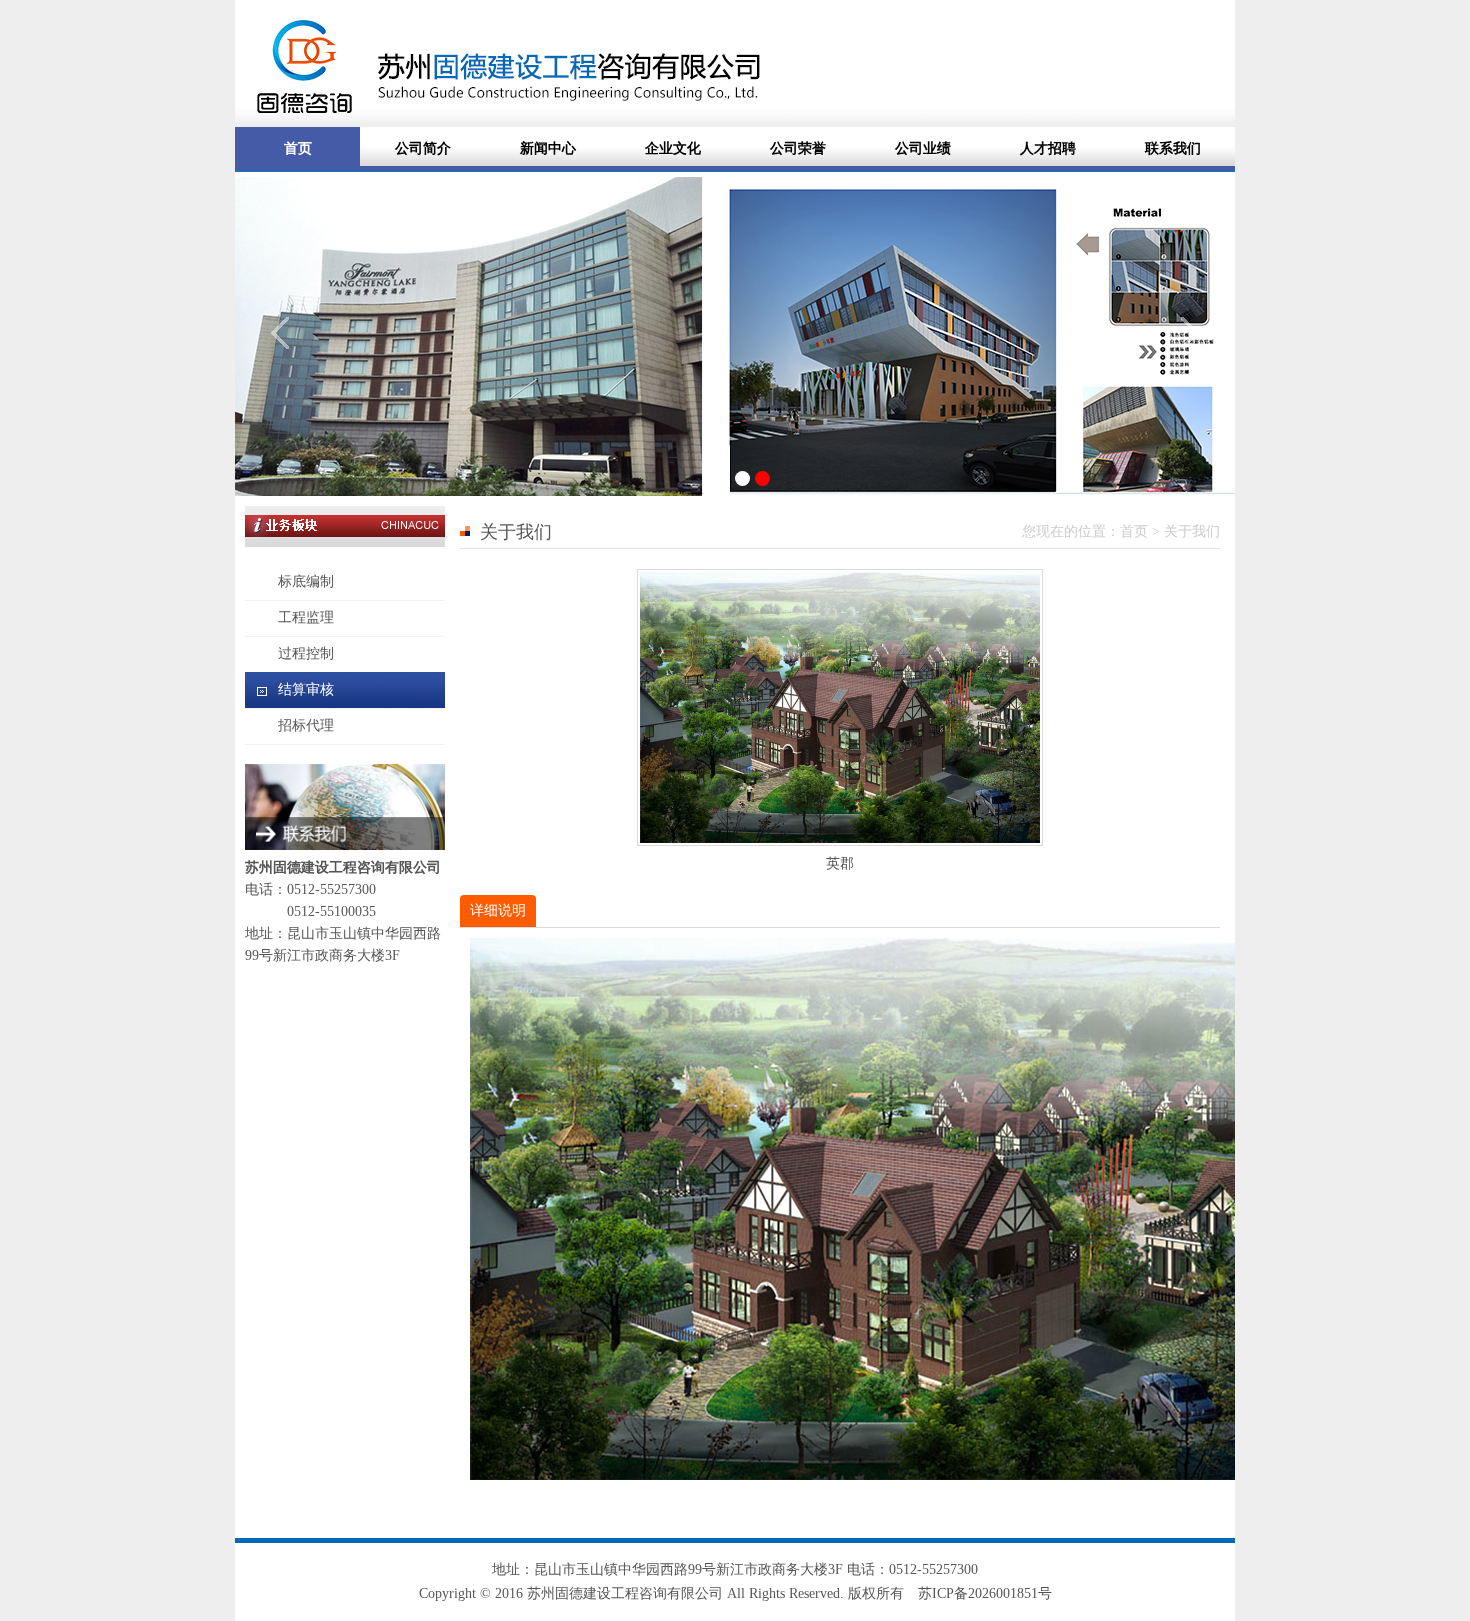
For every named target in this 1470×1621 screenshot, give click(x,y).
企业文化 (673, 148)
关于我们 (1192, 531)
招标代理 (306, 725)
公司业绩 (923, 148)
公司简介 (423, 148)
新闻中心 (548, 148)
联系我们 (1173, 148)
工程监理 (306, 617)
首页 (298, 148)
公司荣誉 (798, 148)
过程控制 (306, 653)
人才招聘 (1048, 148)
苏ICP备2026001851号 (985, 1593)
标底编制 (306, 581)
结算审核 (306, 689)
